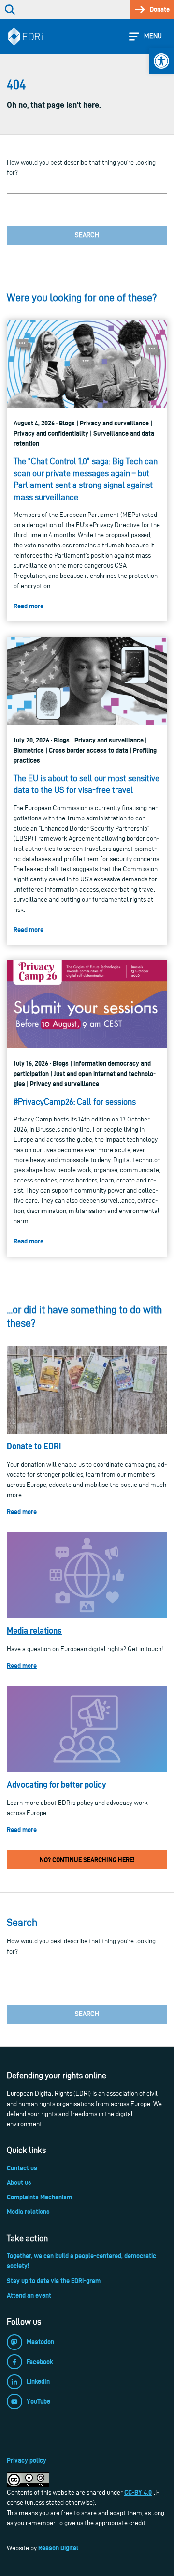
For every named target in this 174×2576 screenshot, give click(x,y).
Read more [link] (22, 1512)
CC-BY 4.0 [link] (138, 2492)
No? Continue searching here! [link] (87, 1860)
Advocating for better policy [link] (57, 1784)
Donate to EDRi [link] (34, 1446)
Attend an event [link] (29, 2295)
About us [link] (19, 2182)
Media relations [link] (34, 1630)
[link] (161, 61)
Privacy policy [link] (27, 2460)
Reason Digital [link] (58, 2548)
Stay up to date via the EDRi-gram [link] (54, 2281)
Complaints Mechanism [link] (39, 2197)
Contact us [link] (22, 2168)
